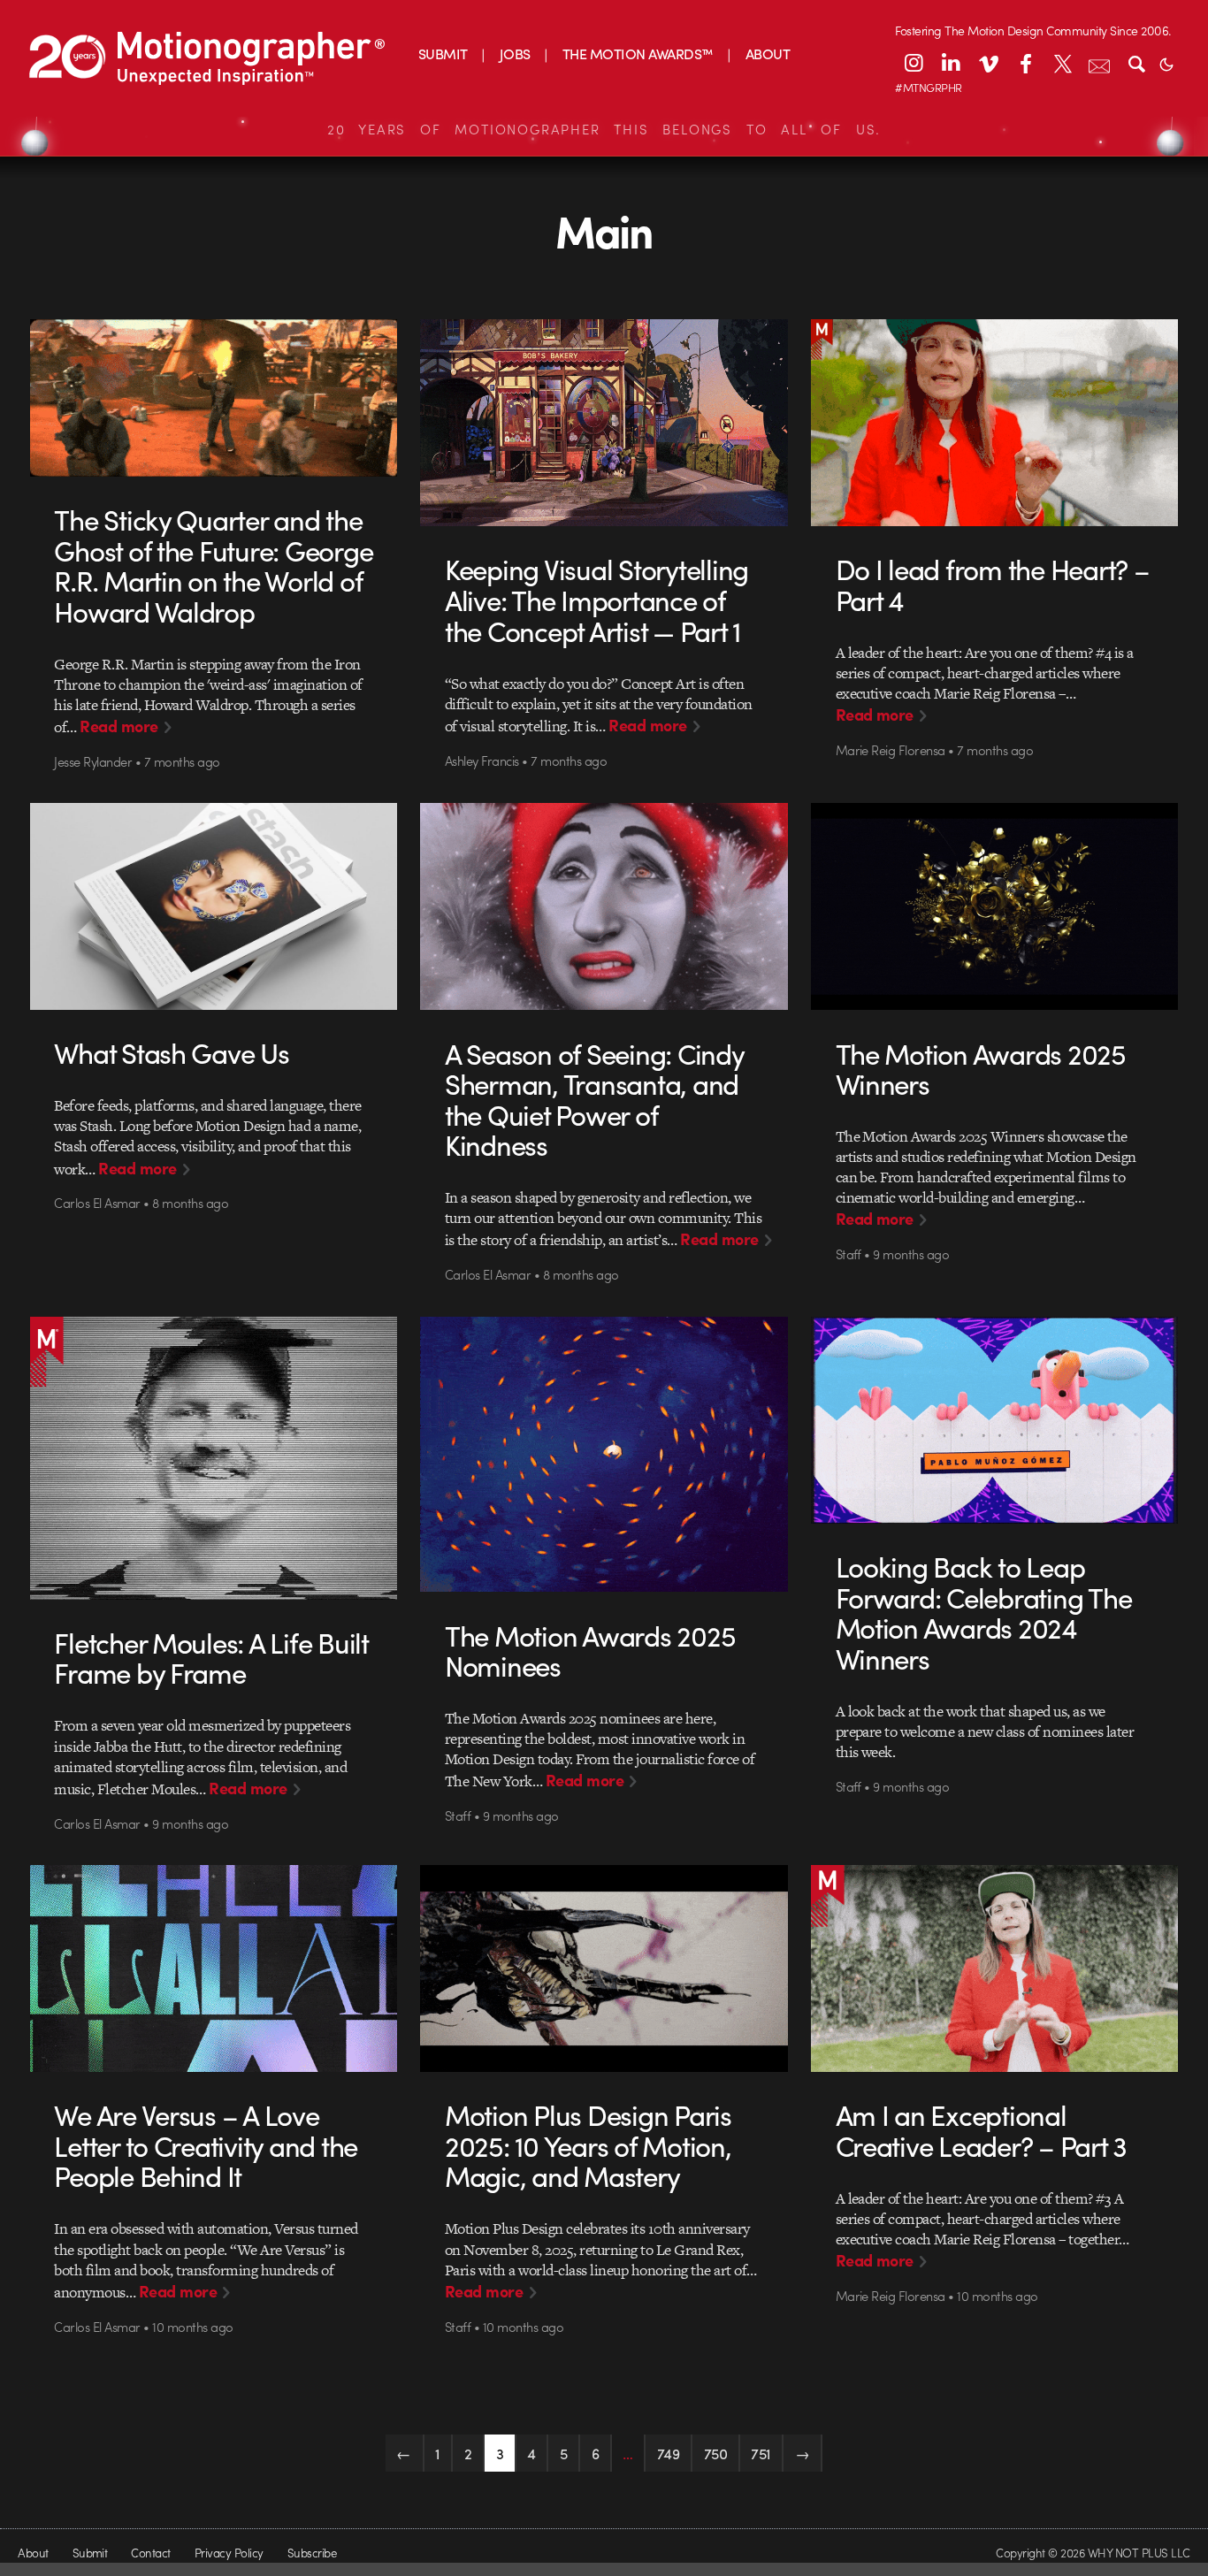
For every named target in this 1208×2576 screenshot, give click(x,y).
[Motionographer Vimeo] (988, 63)
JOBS (515, 54)
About (33, 2553)
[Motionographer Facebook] (1025, 63)
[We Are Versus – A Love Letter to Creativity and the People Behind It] (214, 1968)
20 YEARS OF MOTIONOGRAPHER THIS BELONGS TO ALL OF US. (604, 129)
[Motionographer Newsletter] (1099, 63)
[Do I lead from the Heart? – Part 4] (995, 423)
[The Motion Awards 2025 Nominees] (604, 1455)
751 (761, 2453)
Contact (150, 2553)
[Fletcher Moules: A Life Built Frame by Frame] (214, 1458)
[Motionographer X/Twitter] (1062, 63)
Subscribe (312, 2553)
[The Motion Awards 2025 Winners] (995, 906)
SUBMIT (443, 54)
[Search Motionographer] (1136, 63)
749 (669, 2453)
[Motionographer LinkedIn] (951, 63)
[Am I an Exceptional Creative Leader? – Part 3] (995, 1968)
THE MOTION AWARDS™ (638, 54)
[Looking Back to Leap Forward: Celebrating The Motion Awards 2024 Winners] (995, 1420)
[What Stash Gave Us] (214, 906)
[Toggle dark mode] (1166, 63)
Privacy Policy (229, 2553)
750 (716, 2453)
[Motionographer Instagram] (914, 63)
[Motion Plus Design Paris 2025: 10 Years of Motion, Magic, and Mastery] (604, 1968)
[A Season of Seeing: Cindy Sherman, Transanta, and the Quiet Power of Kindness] (604, 906)
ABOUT (768, 54)
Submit (90, 2553)
